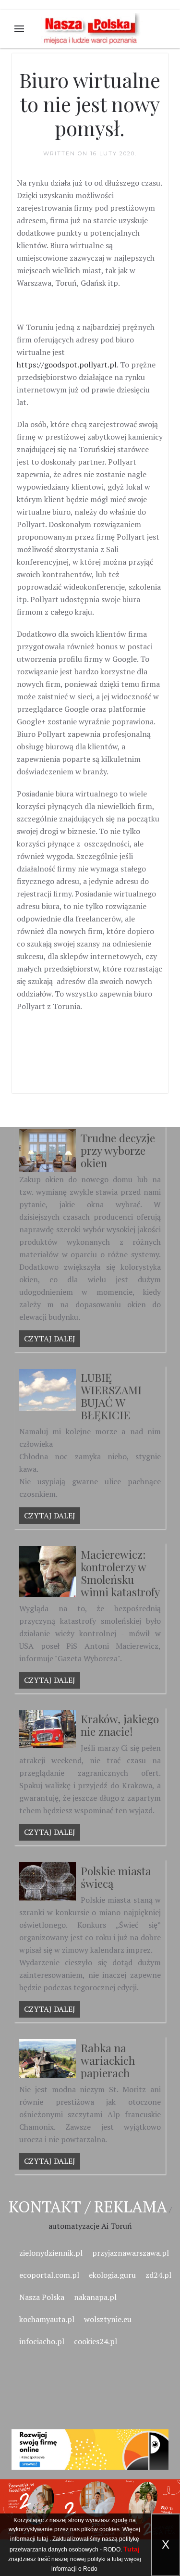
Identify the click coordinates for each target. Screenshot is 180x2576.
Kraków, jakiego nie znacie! (120, 1725)
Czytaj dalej (50, 1339)
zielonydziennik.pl (51, 2253)
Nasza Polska (42, 2297)
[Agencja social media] (90, 2438)
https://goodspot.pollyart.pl (67, 365)
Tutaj (132, 2549)
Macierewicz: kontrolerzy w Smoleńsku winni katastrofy (120, 1573)
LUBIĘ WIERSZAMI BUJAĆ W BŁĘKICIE (111, 1396)
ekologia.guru (112, 2275)
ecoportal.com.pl (49, 2275)
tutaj (42, 2539)
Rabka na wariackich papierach (108, 2060)
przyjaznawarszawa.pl (131, 2253)
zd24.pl (158, 2275)
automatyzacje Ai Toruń (90, 2226)
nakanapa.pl (95, 2297)
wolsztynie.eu (108, 2319)
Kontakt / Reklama (88, 2206)
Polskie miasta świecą (116, 1877)
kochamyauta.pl (47, 2319)
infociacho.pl (42, 2341)
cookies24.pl (96, 2341)
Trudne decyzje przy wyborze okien (118, 1150)
